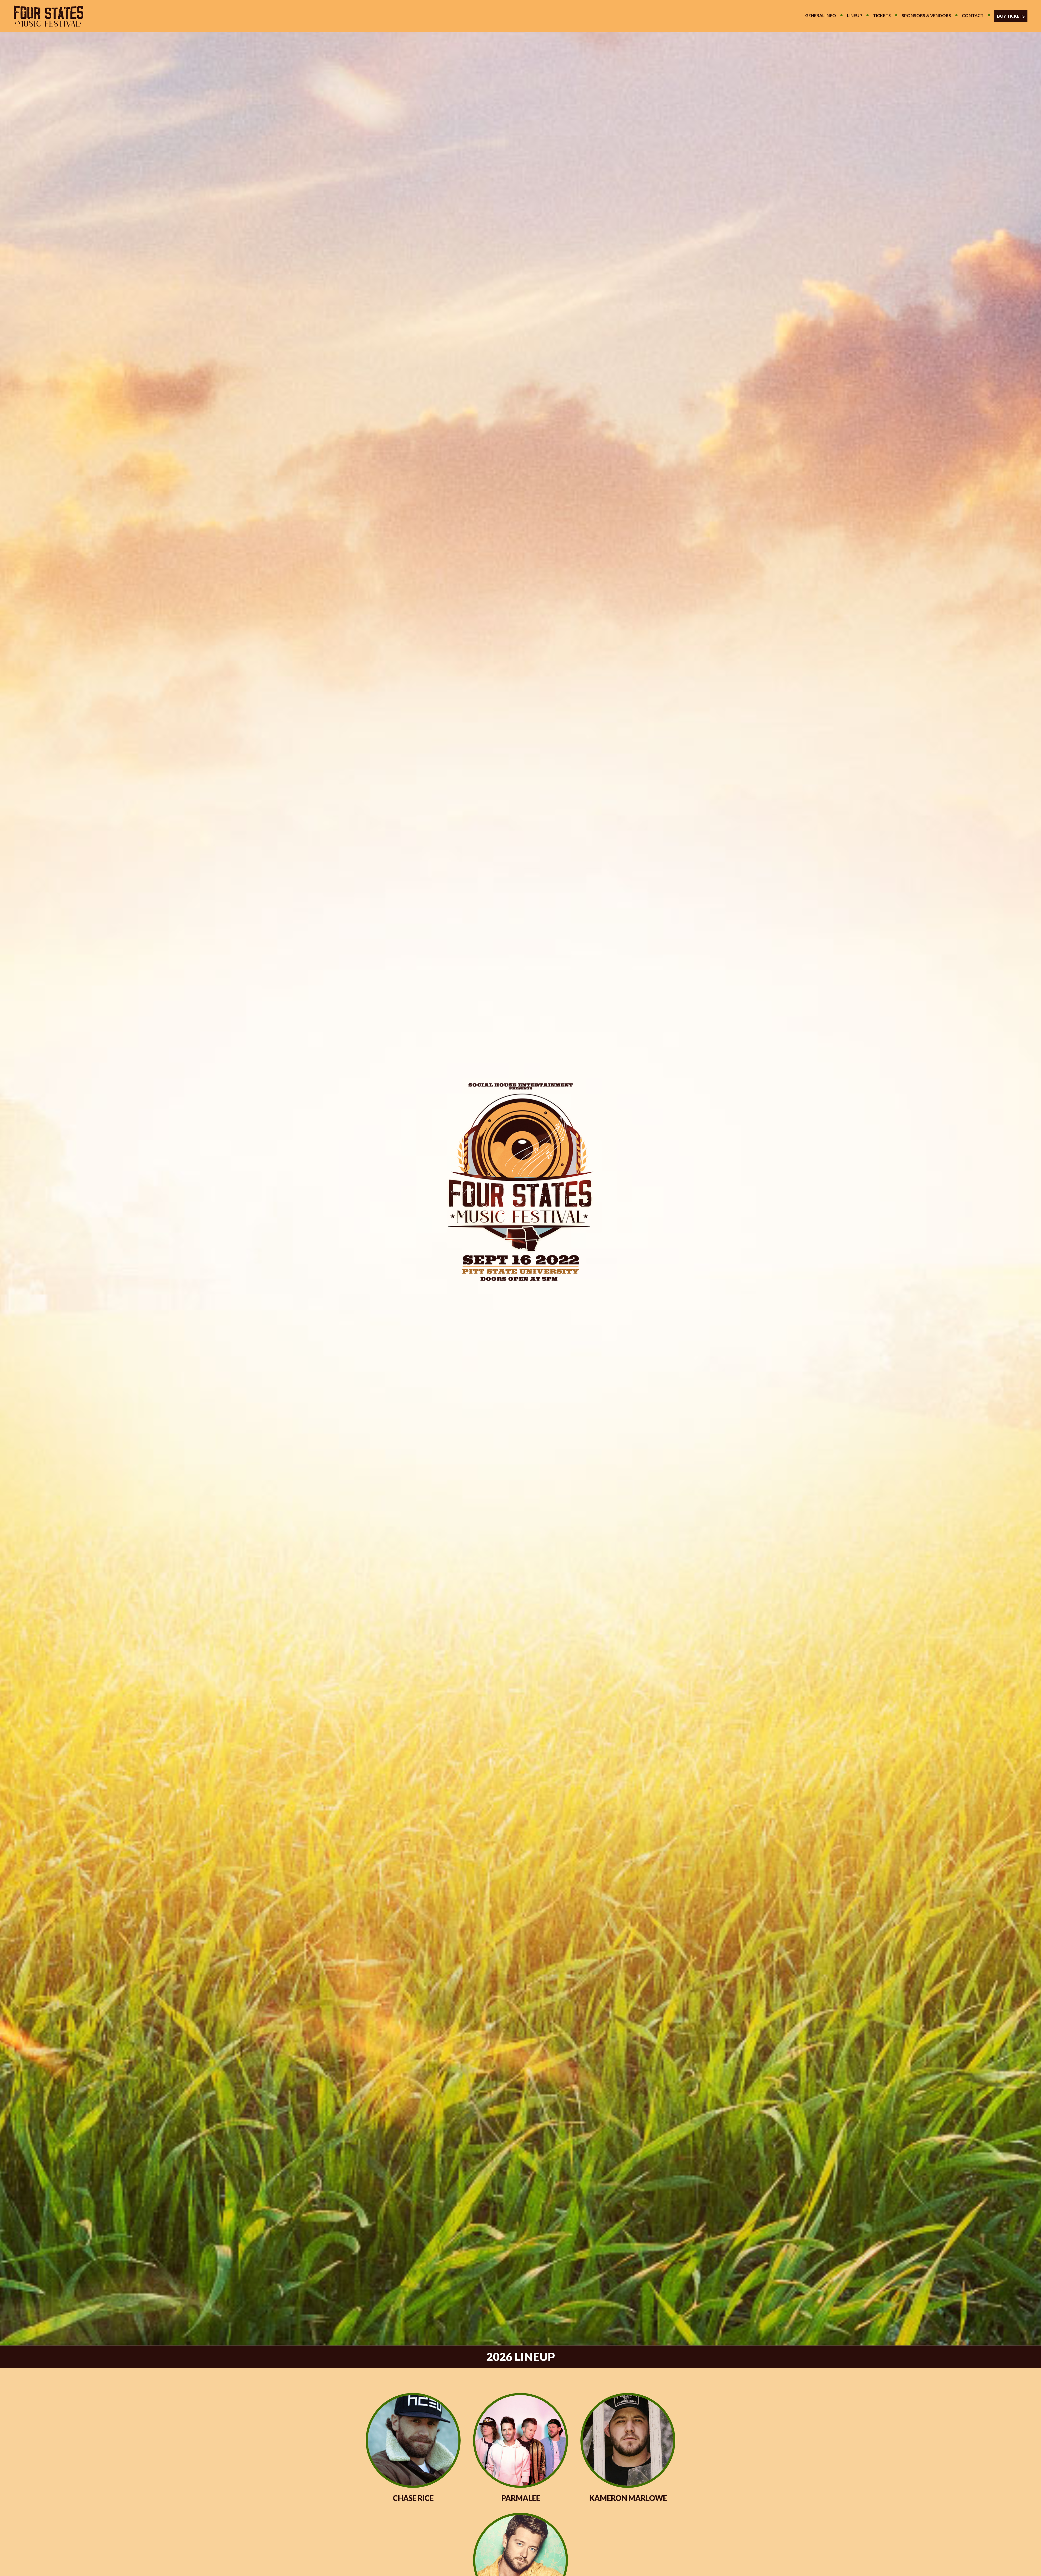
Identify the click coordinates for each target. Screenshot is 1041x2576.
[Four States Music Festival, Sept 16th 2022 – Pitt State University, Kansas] (44, 16)
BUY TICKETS (1011, 16)
